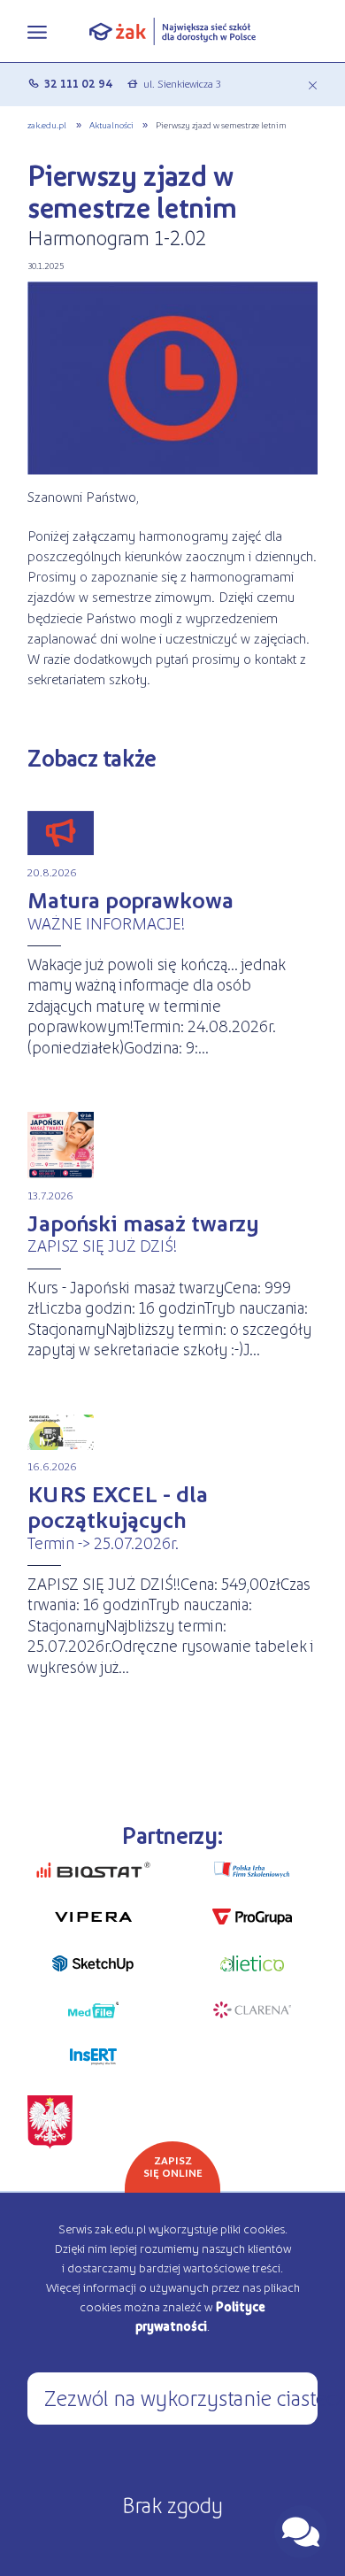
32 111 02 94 (79, 83)
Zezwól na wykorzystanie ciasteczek (181, 2397)
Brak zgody (172, 2504)
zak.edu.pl (47, 124)
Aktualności (111, 124)
